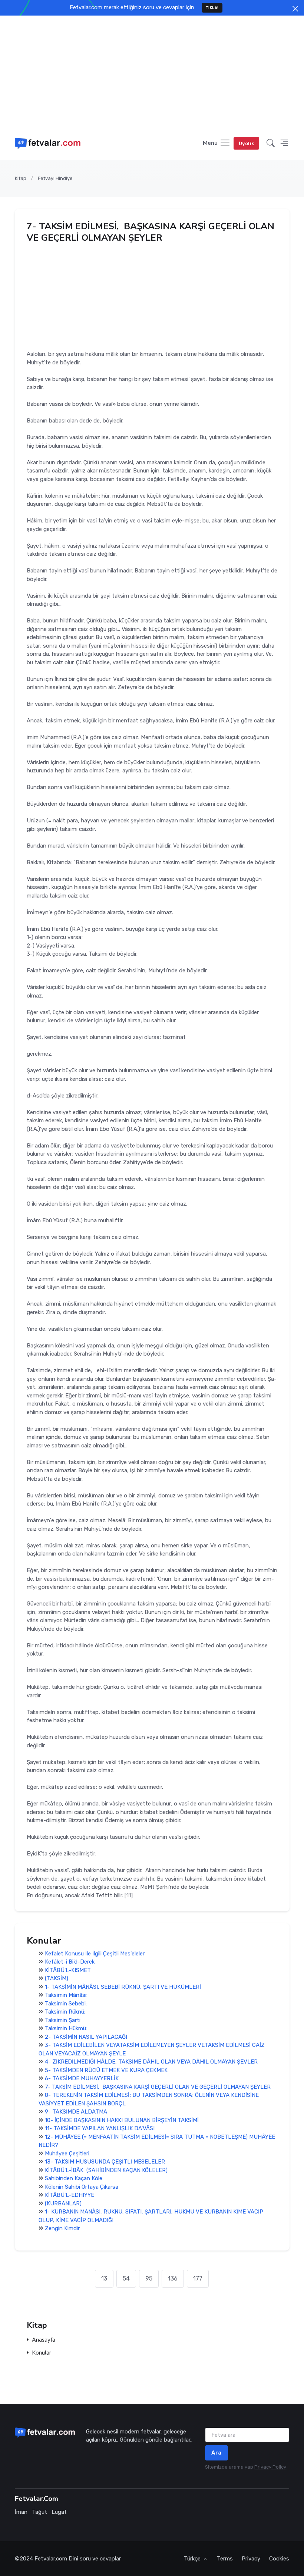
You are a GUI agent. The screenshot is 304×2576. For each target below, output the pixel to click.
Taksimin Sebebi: (66, 2004)
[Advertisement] (152, 71)
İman (21, 2512)
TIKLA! (212, 8)
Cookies (279, 2559)
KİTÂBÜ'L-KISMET (68, 1970)
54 (126, 2278)
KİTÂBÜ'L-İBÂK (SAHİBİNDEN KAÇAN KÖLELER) (106, 2170)
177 (198, 2278)
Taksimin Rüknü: (65, 2012)
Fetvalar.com (51, 2559)
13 (104, 2278)
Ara (217, 2453)
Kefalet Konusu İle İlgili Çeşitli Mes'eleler (95, 1954)
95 (149, 2278)
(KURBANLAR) (63, 2204)
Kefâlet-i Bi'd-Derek (70, 1962)
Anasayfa (44, 2340)
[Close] (295, 9)
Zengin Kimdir (62, 2228)
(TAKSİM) (57, 1978)
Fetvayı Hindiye (55, 178)
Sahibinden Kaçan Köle (74, 2178)
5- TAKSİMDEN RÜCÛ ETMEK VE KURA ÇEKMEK (106, 2070)
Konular (42, 2353)
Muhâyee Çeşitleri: (68, 2154)
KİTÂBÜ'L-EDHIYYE (70, 2195)
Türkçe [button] (193, 2559)
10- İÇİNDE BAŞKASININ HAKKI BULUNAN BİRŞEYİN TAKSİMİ (122, 2120)
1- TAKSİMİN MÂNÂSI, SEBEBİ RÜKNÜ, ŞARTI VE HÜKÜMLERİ (123, 1987)
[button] (271, 143)
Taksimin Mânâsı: (66, 1995)
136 (173, 2278)
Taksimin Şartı (63, 2020)
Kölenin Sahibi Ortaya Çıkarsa (82, 2187)
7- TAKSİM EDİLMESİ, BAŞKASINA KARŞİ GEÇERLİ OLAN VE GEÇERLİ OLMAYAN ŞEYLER (158, 2087)
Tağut (39, 2512)
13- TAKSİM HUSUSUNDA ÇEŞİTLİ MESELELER (105, 2162)
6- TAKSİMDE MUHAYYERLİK (82, 2078)
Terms (225, 2559)
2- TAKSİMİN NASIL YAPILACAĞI (86, 2037)
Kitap (21, 178)
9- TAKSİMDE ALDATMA (76, 2112)
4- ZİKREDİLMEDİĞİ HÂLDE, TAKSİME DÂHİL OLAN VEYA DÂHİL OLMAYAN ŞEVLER (151, 2062)
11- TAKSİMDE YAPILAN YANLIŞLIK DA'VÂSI (100, 2128)
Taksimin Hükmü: (66, 2028)
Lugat (59, 2512)
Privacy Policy (270, 2467)
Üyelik (247, 143)
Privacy (251, 2559)
